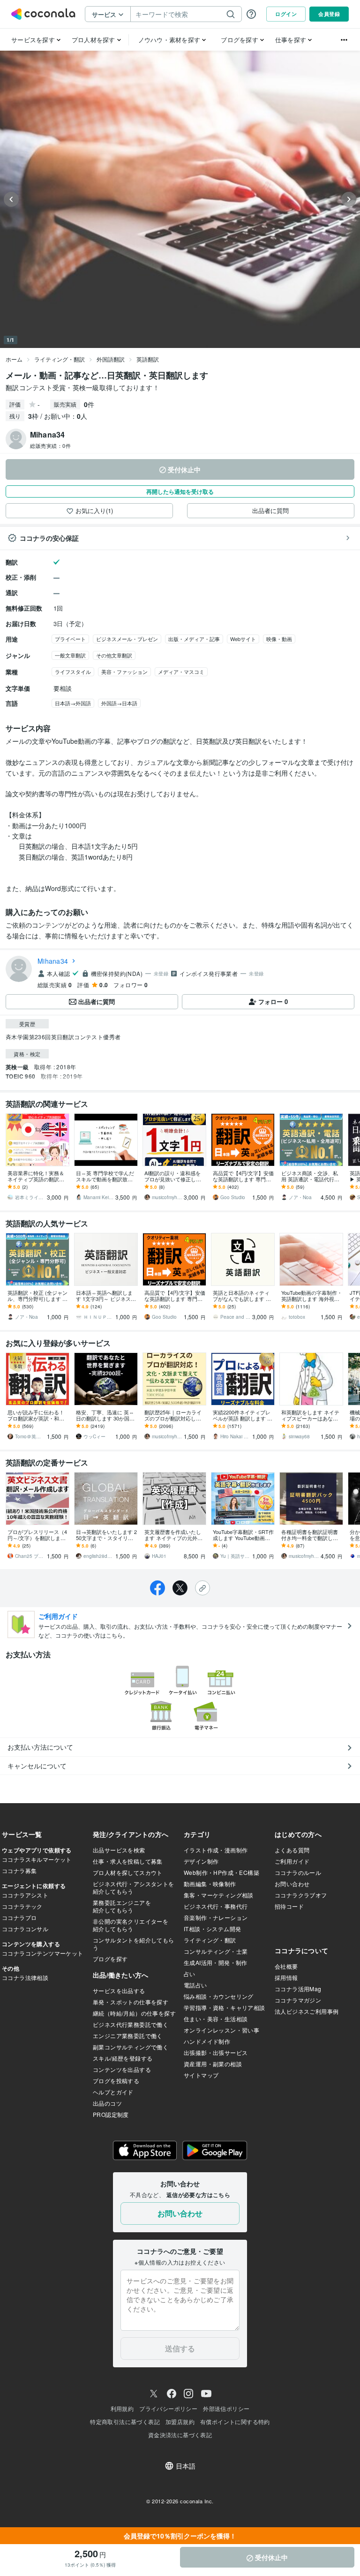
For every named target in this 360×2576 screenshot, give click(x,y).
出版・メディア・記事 (194, 639)
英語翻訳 (148, 359)
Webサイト (243, 639)
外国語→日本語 (119, 703)
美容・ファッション (124, 672)
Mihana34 (53, 961)
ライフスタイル (73, 672)
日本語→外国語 (73, 703)
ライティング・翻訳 (60, 359)
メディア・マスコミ (181, 672)
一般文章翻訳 (70, 655)
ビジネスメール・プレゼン (127, 639)
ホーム (14, 359)
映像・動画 (279, 639)
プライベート (70, 639)
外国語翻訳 (111, 359)
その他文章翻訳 (114, 655)
